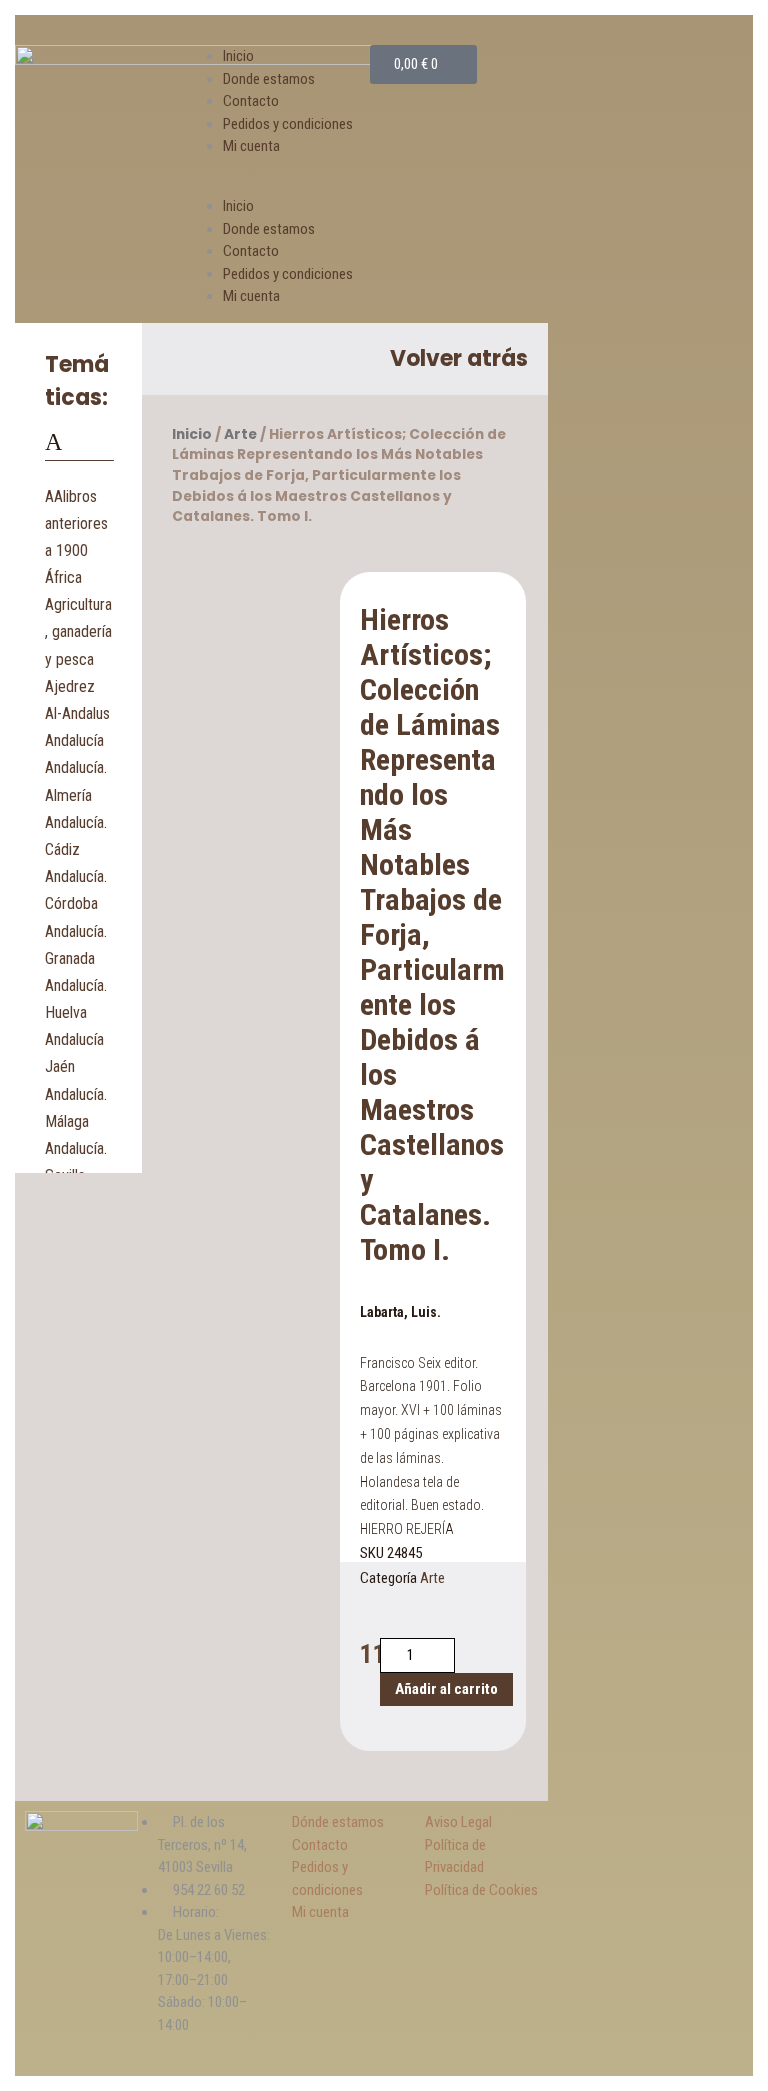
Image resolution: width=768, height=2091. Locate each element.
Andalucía (74, 740)
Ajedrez (70, 686)
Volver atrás (459, 358)
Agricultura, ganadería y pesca (78, 631)
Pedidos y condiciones (288, 124)
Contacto (251, 101)
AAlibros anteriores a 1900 (76, 523)
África (63, 577)
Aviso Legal (458, 1822)
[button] (282, 184)
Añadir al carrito (446, 1689)
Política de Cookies (481, 1890)
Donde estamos (269, 79)
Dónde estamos (338, 1822)
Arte (240, 434)
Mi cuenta (251, 146)
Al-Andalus (77, 713)
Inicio (238, 56)
